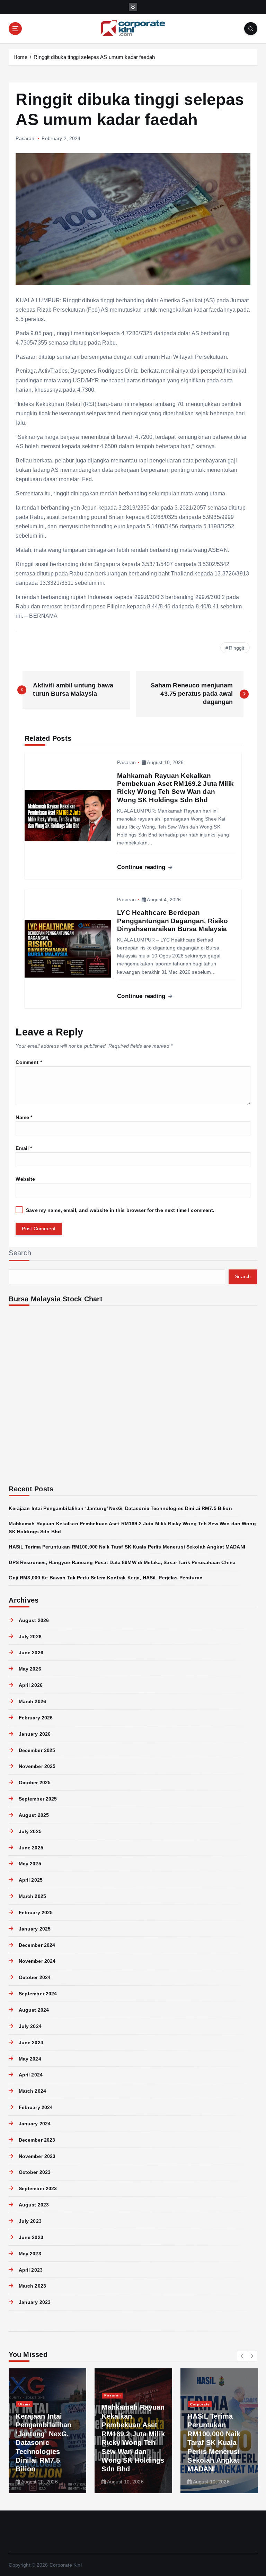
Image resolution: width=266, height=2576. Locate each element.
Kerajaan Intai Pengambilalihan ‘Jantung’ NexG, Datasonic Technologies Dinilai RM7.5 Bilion (120, 1508)
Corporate (200, 2404)
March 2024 (32, 2091)
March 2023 (32, 2286)
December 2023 (37, 2140)
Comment (29, 1062)
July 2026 (30, 1637)
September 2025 (38, 1799)
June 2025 (31, 1848)
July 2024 (30, 2026)
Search (20, 1253)
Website (25, 1179)
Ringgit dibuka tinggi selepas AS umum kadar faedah (94, 57)
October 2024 (35, 1977)
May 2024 (30, 2059)
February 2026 (36, 1718)
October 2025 (35, 1783)
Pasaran (25, 138)
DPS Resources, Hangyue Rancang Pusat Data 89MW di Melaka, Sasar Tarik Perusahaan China (122, 1563)
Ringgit (237, 648)
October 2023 (35, 2172)
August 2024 (34, 2010)
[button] (242, 2356)
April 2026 (31, 1685)
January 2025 (35, 1929)
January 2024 (35, 2124)
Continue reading (142, 867)
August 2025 (34, 1815)
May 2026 (30, 1669)
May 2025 (30, 1864)
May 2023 (30, 2254)
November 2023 (37, 2156)
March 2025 (32, 1896)
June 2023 (31, 2237)
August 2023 (34, 2205)
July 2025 (30, 1832)
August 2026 (34, 1620)
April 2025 (31, 1880)
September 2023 (38, 2189)
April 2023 (31, 2270)
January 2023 (35, 2302)
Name (24, 1117)
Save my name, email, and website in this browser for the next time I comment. (120, 1210)
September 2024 (38, 1994)
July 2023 (30, 2221)
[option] (47, 2431)
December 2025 (37, 1750)
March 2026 (32, 1702)
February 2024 (36, 2107)
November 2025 (37, 1766)
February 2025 (36, 1913)
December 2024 (37, 1945)
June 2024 (31, 2043)
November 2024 (37, 1961)
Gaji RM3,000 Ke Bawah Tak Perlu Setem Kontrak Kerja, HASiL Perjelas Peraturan (105, 1578)
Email (24, 1148)
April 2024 (31, 2075)
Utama (25, 2404)
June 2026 (31, 1653)
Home (21, 57)
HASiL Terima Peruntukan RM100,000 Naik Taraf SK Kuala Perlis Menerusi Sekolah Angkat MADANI (127, 1547)
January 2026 (35, 1734)
